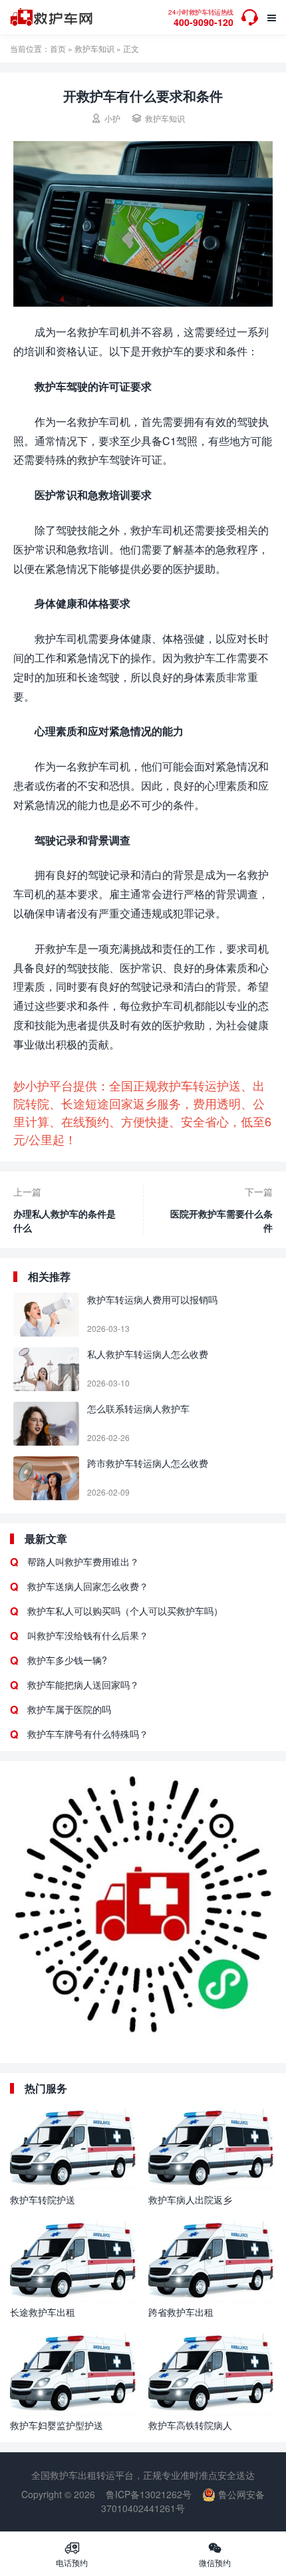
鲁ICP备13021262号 (149, 2494)
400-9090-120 (201, 18)
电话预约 (72, 2554)
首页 (58, 48)
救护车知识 (94, 48)
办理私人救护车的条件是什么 (65, 1220)
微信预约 (215, 2554)
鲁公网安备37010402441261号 (183, 2501)
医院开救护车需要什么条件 (221, 1220)
